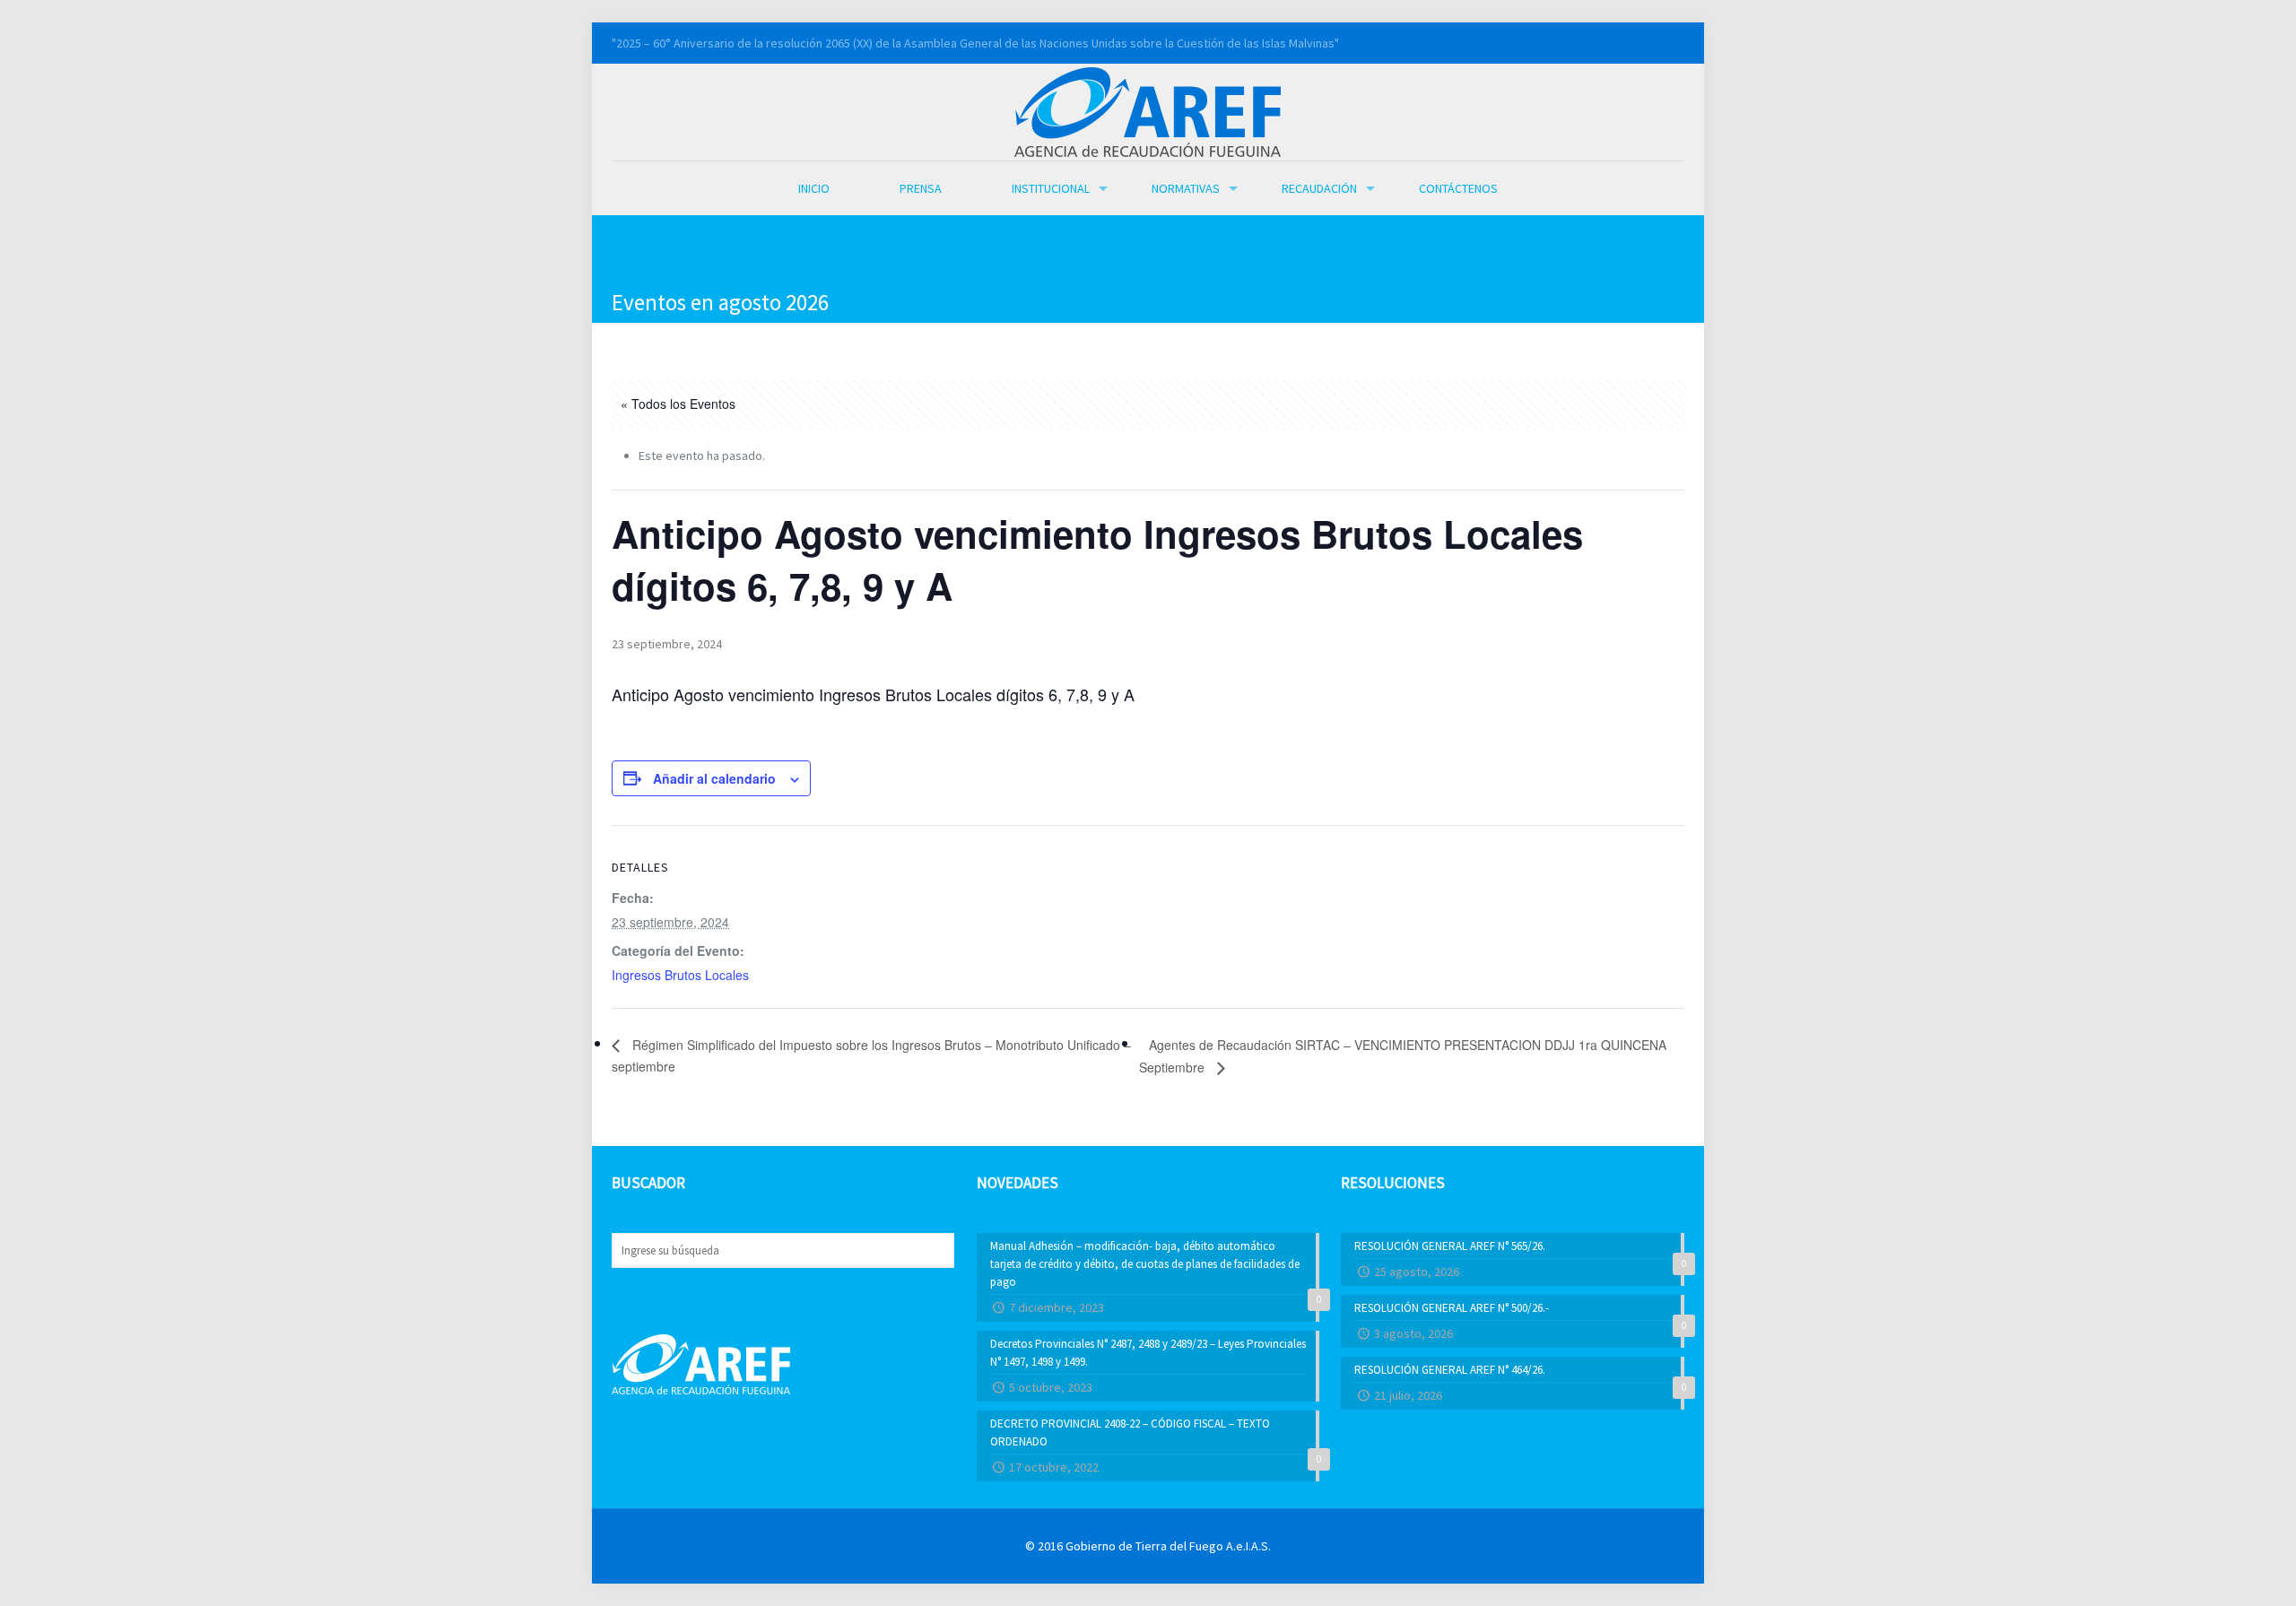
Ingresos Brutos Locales (680, 975)
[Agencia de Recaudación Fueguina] (1148, 110)
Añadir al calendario (714, 778)
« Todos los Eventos (678, 404)
